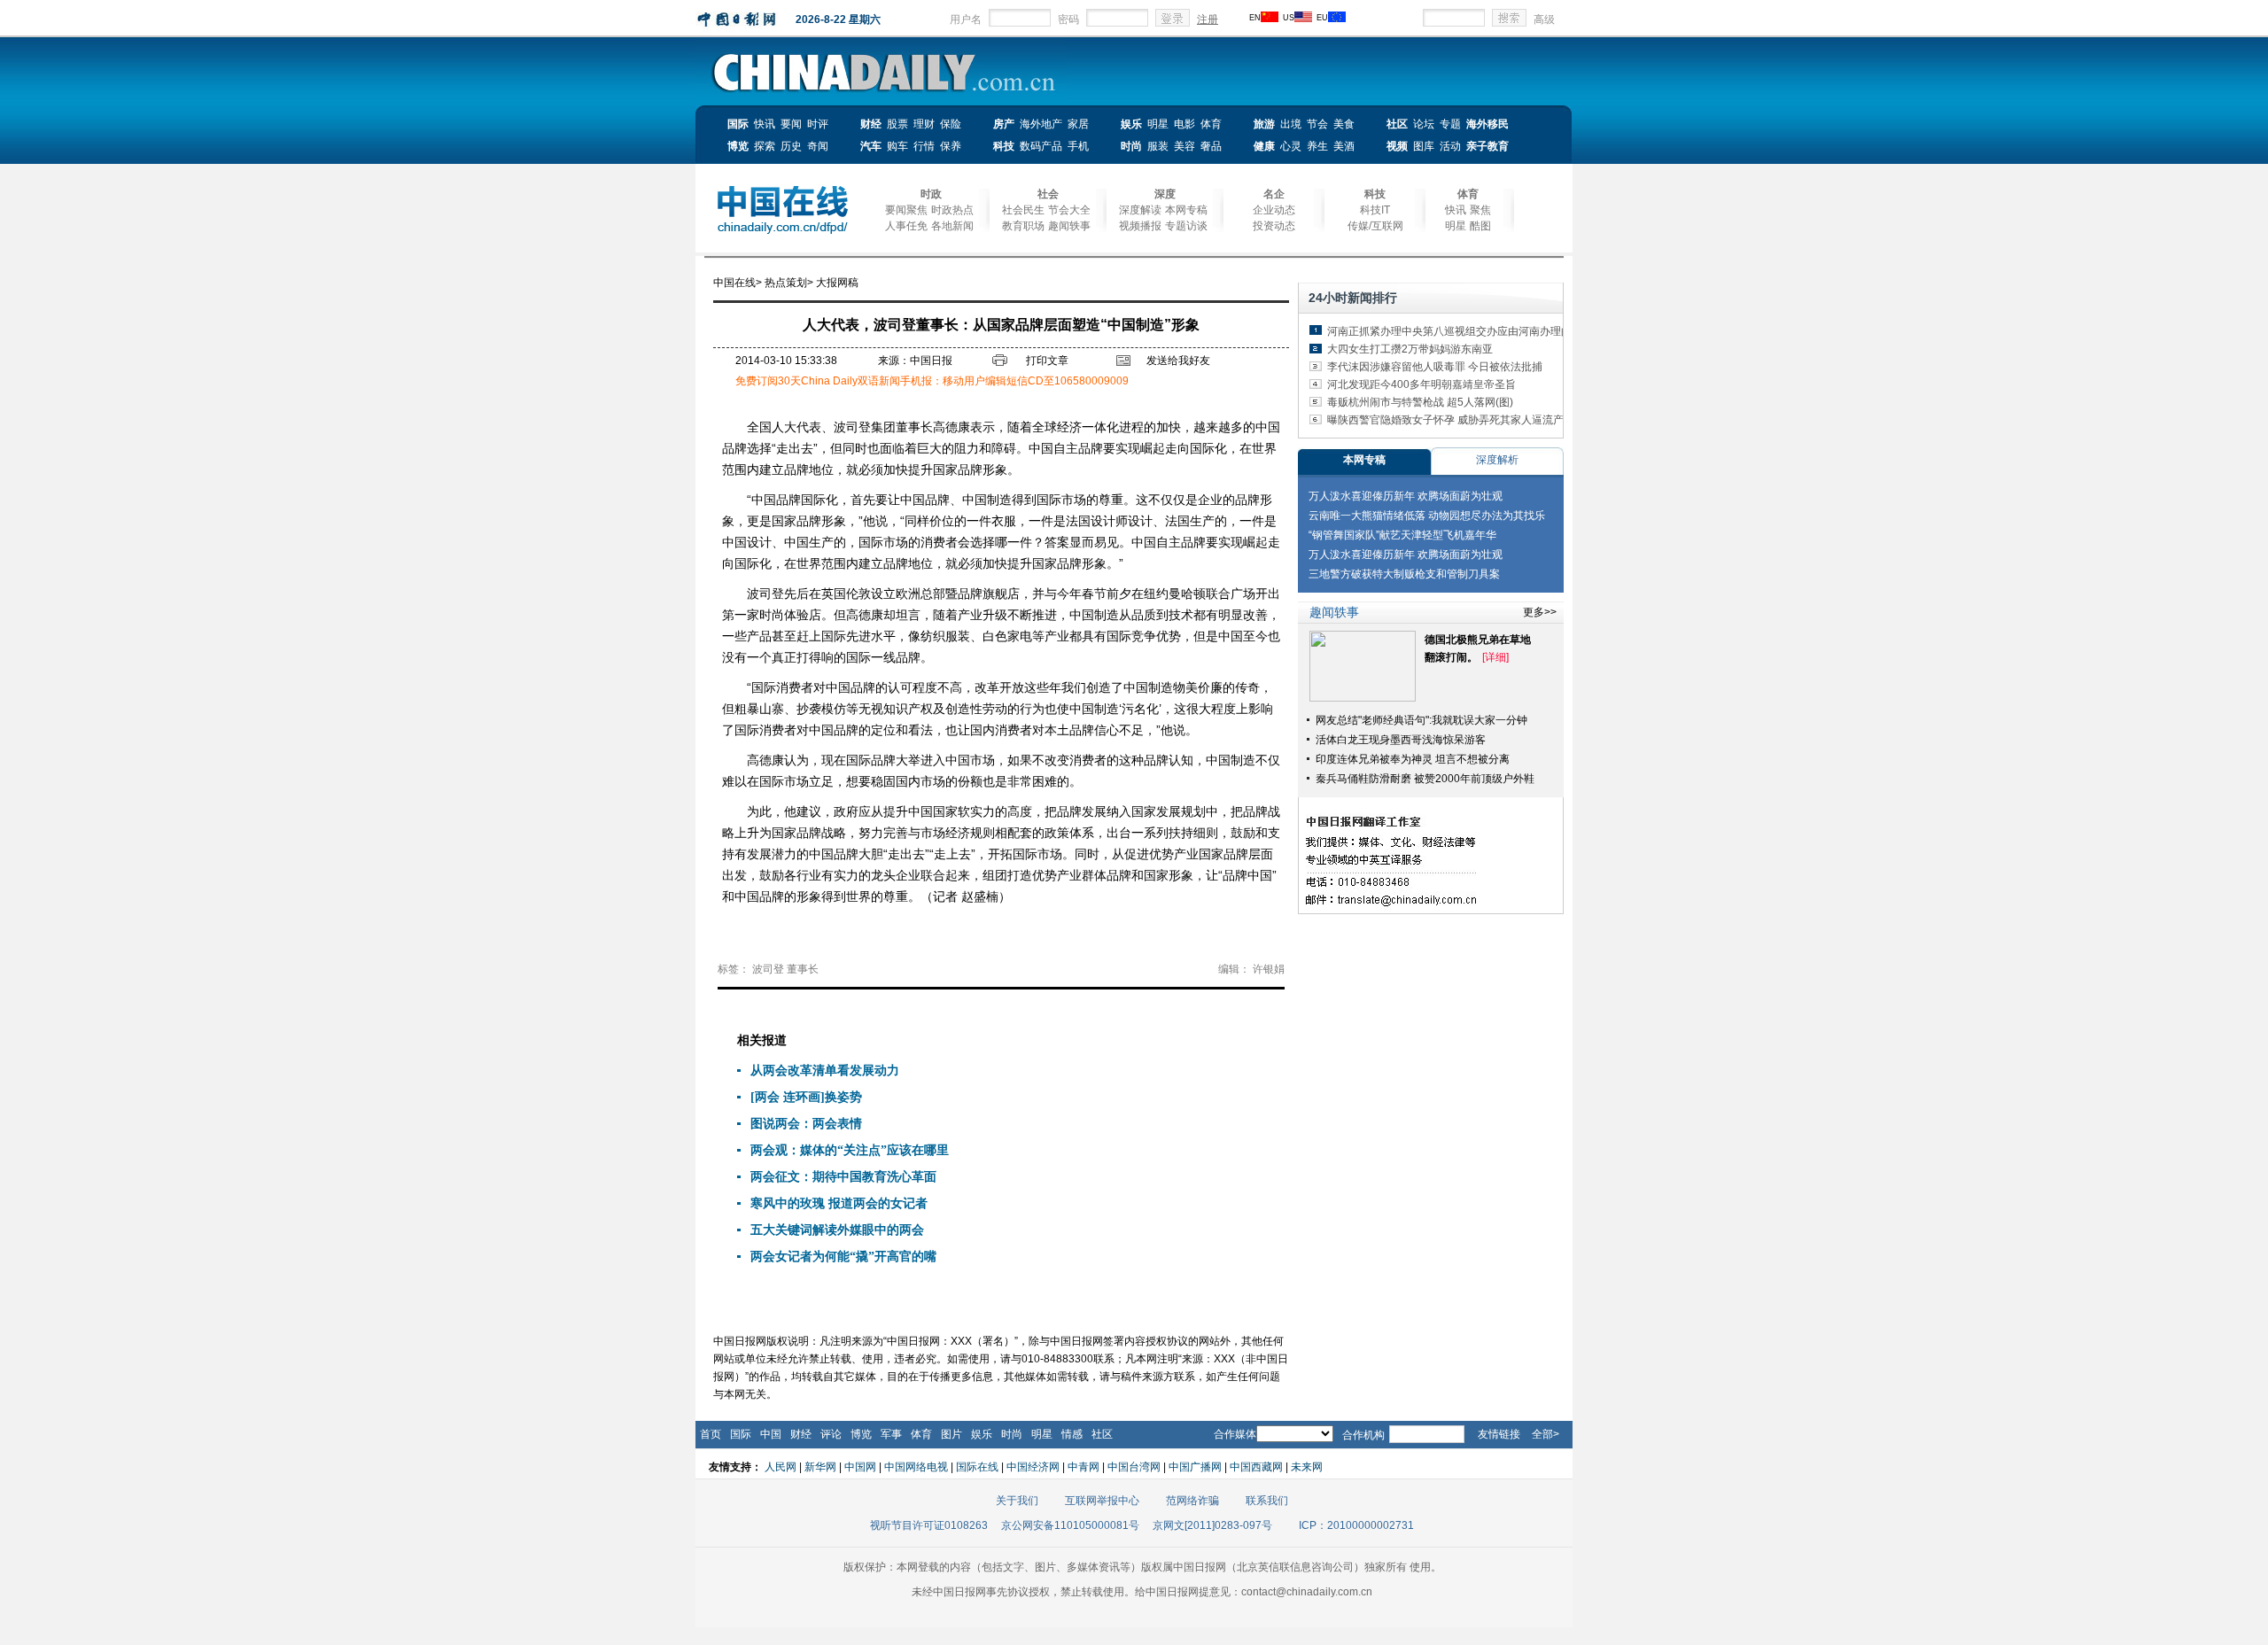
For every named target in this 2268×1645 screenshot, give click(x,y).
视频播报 (1140, 226)
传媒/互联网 (1375, 226)
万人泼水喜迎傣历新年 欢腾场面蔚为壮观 (1406, 496)
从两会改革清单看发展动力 (825, 1071)
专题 (1450, 124)
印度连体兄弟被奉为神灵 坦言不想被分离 (1413, 759)
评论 (831, 1434)
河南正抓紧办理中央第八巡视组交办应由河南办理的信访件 (1465, 331)
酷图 (1480, 226)
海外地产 (1041, 124)
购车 (897, 146)
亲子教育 (1487, 146)
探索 (765, 146)
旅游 (1264, 124)
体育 (1211, 124)
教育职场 (1023, 226)
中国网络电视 (916, 1467)
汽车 (871, 146)
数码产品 (1041, 146)
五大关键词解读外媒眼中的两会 (837, 1230)
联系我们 (1267, 1501)
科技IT (1375, 210)
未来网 (1307, 1467)
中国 (771, 1434)
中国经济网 (1033, 1467)
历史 (791, 146)
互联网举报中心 (1102, 1501)
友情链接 (1499, 1434)
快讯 (765, 124)
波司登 (768, 969)
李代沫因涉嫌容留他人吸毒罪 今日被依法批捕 (1435, 367)
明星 (1158, 124)
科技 (1004, 146)
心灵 (1291, 146)
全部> (1546, 1434)
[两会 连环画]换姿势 (806, 1097)
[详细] (1495, 657)
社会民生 (1023, 210)
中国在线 (734, 283)
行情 (924, 146)
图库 (1424, 146)
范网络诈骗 (1192, 1501)
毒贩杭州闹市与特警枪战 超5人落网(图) (1420, 402)
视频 (1397, 146)
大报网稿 (837, 283)
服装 (1158, 146)
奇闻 (818, 146)
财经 (871, 124)
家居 (1078, 124)
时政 (931, 194)
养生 (1317, 146)
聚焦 (1480, 210)
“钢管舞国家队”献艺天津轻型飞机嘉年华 (1402, 535)
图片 (951, 1434)
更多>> (1540, 612)
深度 (1165, 194)
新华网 (820, 1467)
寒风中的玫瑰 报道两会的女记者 (839, 1203)
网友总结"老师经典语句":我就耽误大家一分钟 (1421, 720)
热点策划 (786, 283)
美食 (1344, 124)
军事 (891, 1434)
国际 (738, 124)
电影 (1184, 124)
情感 (1072, 1434)
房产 (1004, 124)
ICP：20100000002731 (1356, 1525)
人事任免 (906, 226)
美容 (1184, 146)
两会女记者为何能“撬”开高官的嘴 (843, 1257)
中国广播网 (1195, 1467)
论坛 (1424, 124)
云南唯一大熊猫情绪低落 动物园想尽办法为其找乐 (1427, 516)
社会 (1048, 194)
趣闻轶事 (1069, 226)
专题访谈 (1186, 226)
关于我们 (1017, 1501)
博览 (738, 146)
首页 (711, 1434)
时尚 (1131, 146)
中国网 (860, 1467)
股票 (897, 124)
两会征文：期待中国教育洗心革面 (843, 1177)
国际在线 (977, 1467)
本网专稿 (1186, 210)
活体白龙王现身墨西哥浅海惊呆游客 (1401, 740)
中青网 (1084, 1467)
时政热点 (952, 210)
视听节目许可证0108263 (929, 1525)
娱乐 (1131, 124)
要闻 (791, 124)
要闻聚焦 (906, 210)
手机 (1078, 146)
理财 (924, 124)
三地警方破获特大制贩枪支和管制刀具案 (1404, 574)
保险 (951, 124)
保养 (951, 146)
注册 (1208, 19)
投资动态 (1274, 226)
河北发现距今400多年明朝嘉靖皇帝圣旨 (1421, 384)
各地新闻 (952, 226)
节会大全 (1069, 210)
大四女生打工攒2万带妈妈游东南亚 (1410, 349)
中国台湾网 (1134, 1467)
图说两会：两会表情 (806, 1124)
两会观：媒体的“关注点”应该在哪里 (850, 1150)
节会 (1317, 124)
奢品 (1211, 146)
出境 (1291, 124)
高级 (1544, 19)
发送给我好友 (1178, 361)
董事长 (803, 969)
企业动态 (1274, 210)
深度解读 (1140, 210)
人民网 (781, 1467)
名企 (1274, 194)
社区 (1397, 124)
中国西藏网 (1256, 1467)
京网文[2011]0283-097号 (1212, 1525)
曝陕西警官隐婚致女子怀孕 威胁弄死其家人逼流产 (1445, 420)
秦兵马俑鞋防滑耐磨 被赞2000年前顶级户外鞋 (1425, 779)
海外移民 (1487, 124)
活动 (1450, 146)
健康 (1264, 146)
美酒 (1344, 146)
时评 (818, 124)
